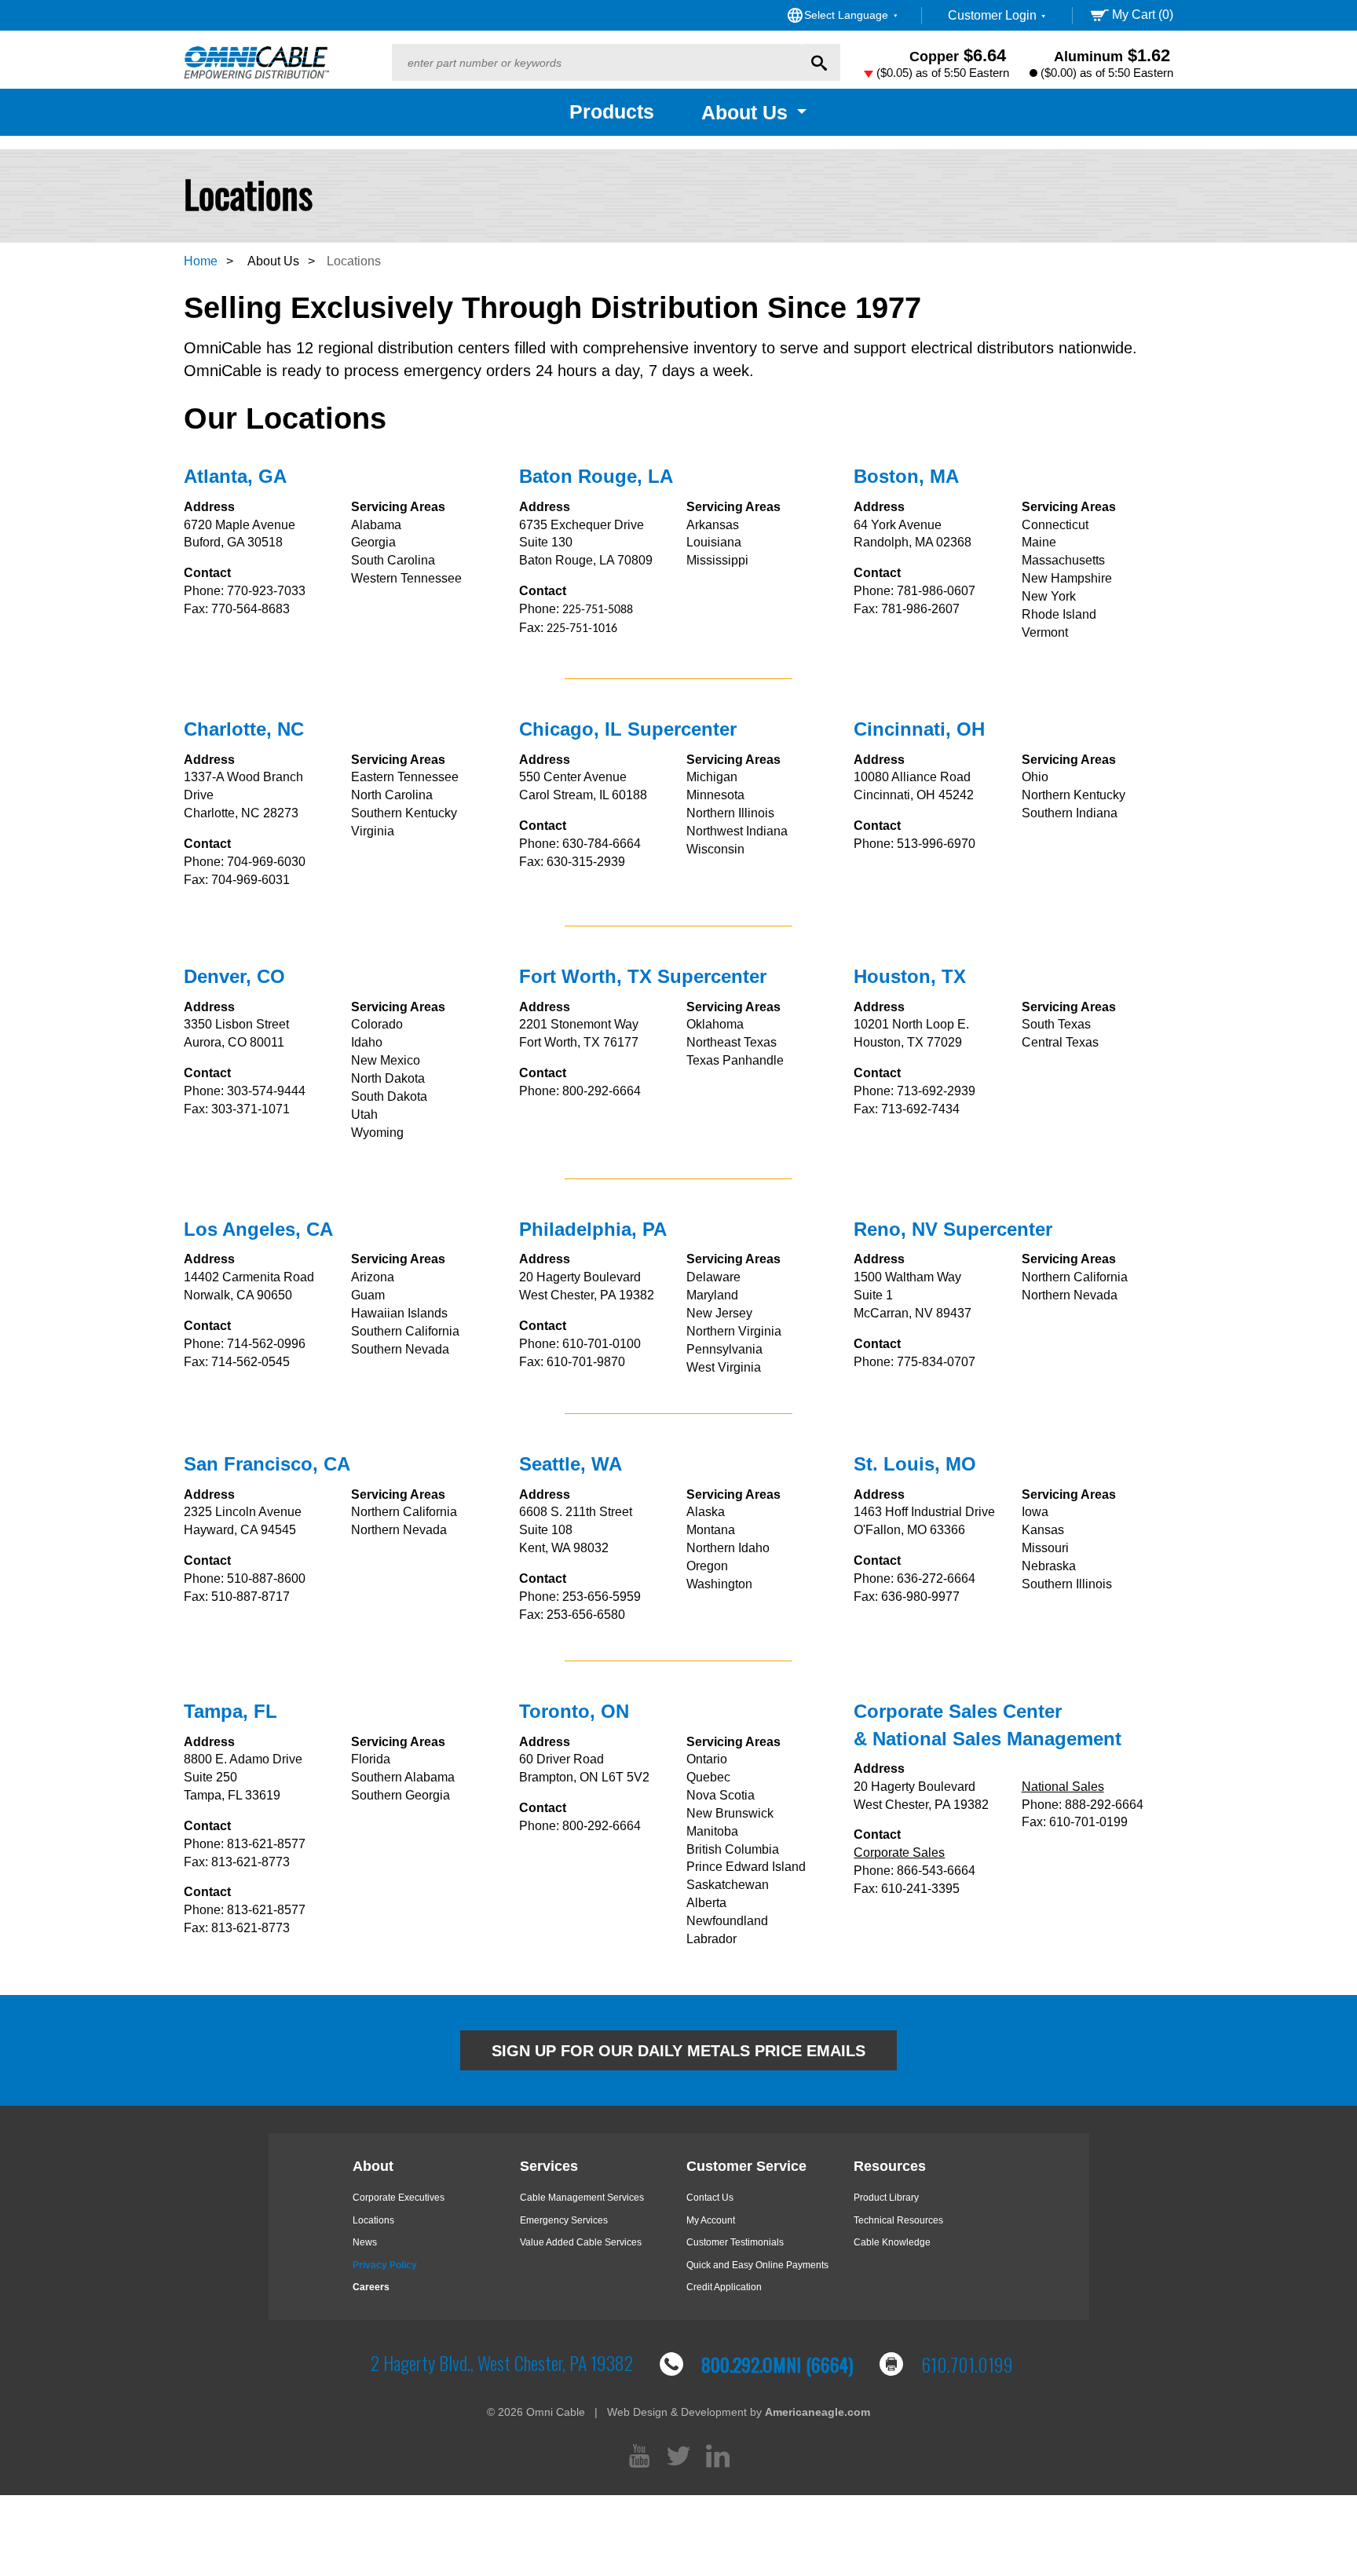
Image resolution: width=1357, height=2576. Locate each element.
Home (201, 261)
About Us (273, 261)
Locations (373, 2220)
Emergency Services (564, 2220)
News (365, 2242)
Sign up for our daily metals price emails (678, 2051)
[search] (597, 62)
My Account (711, 2220)
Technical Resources (898, 2220)
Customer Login (994, 15)
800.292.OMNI (777, 2364)
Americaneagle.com (817, 2412)
